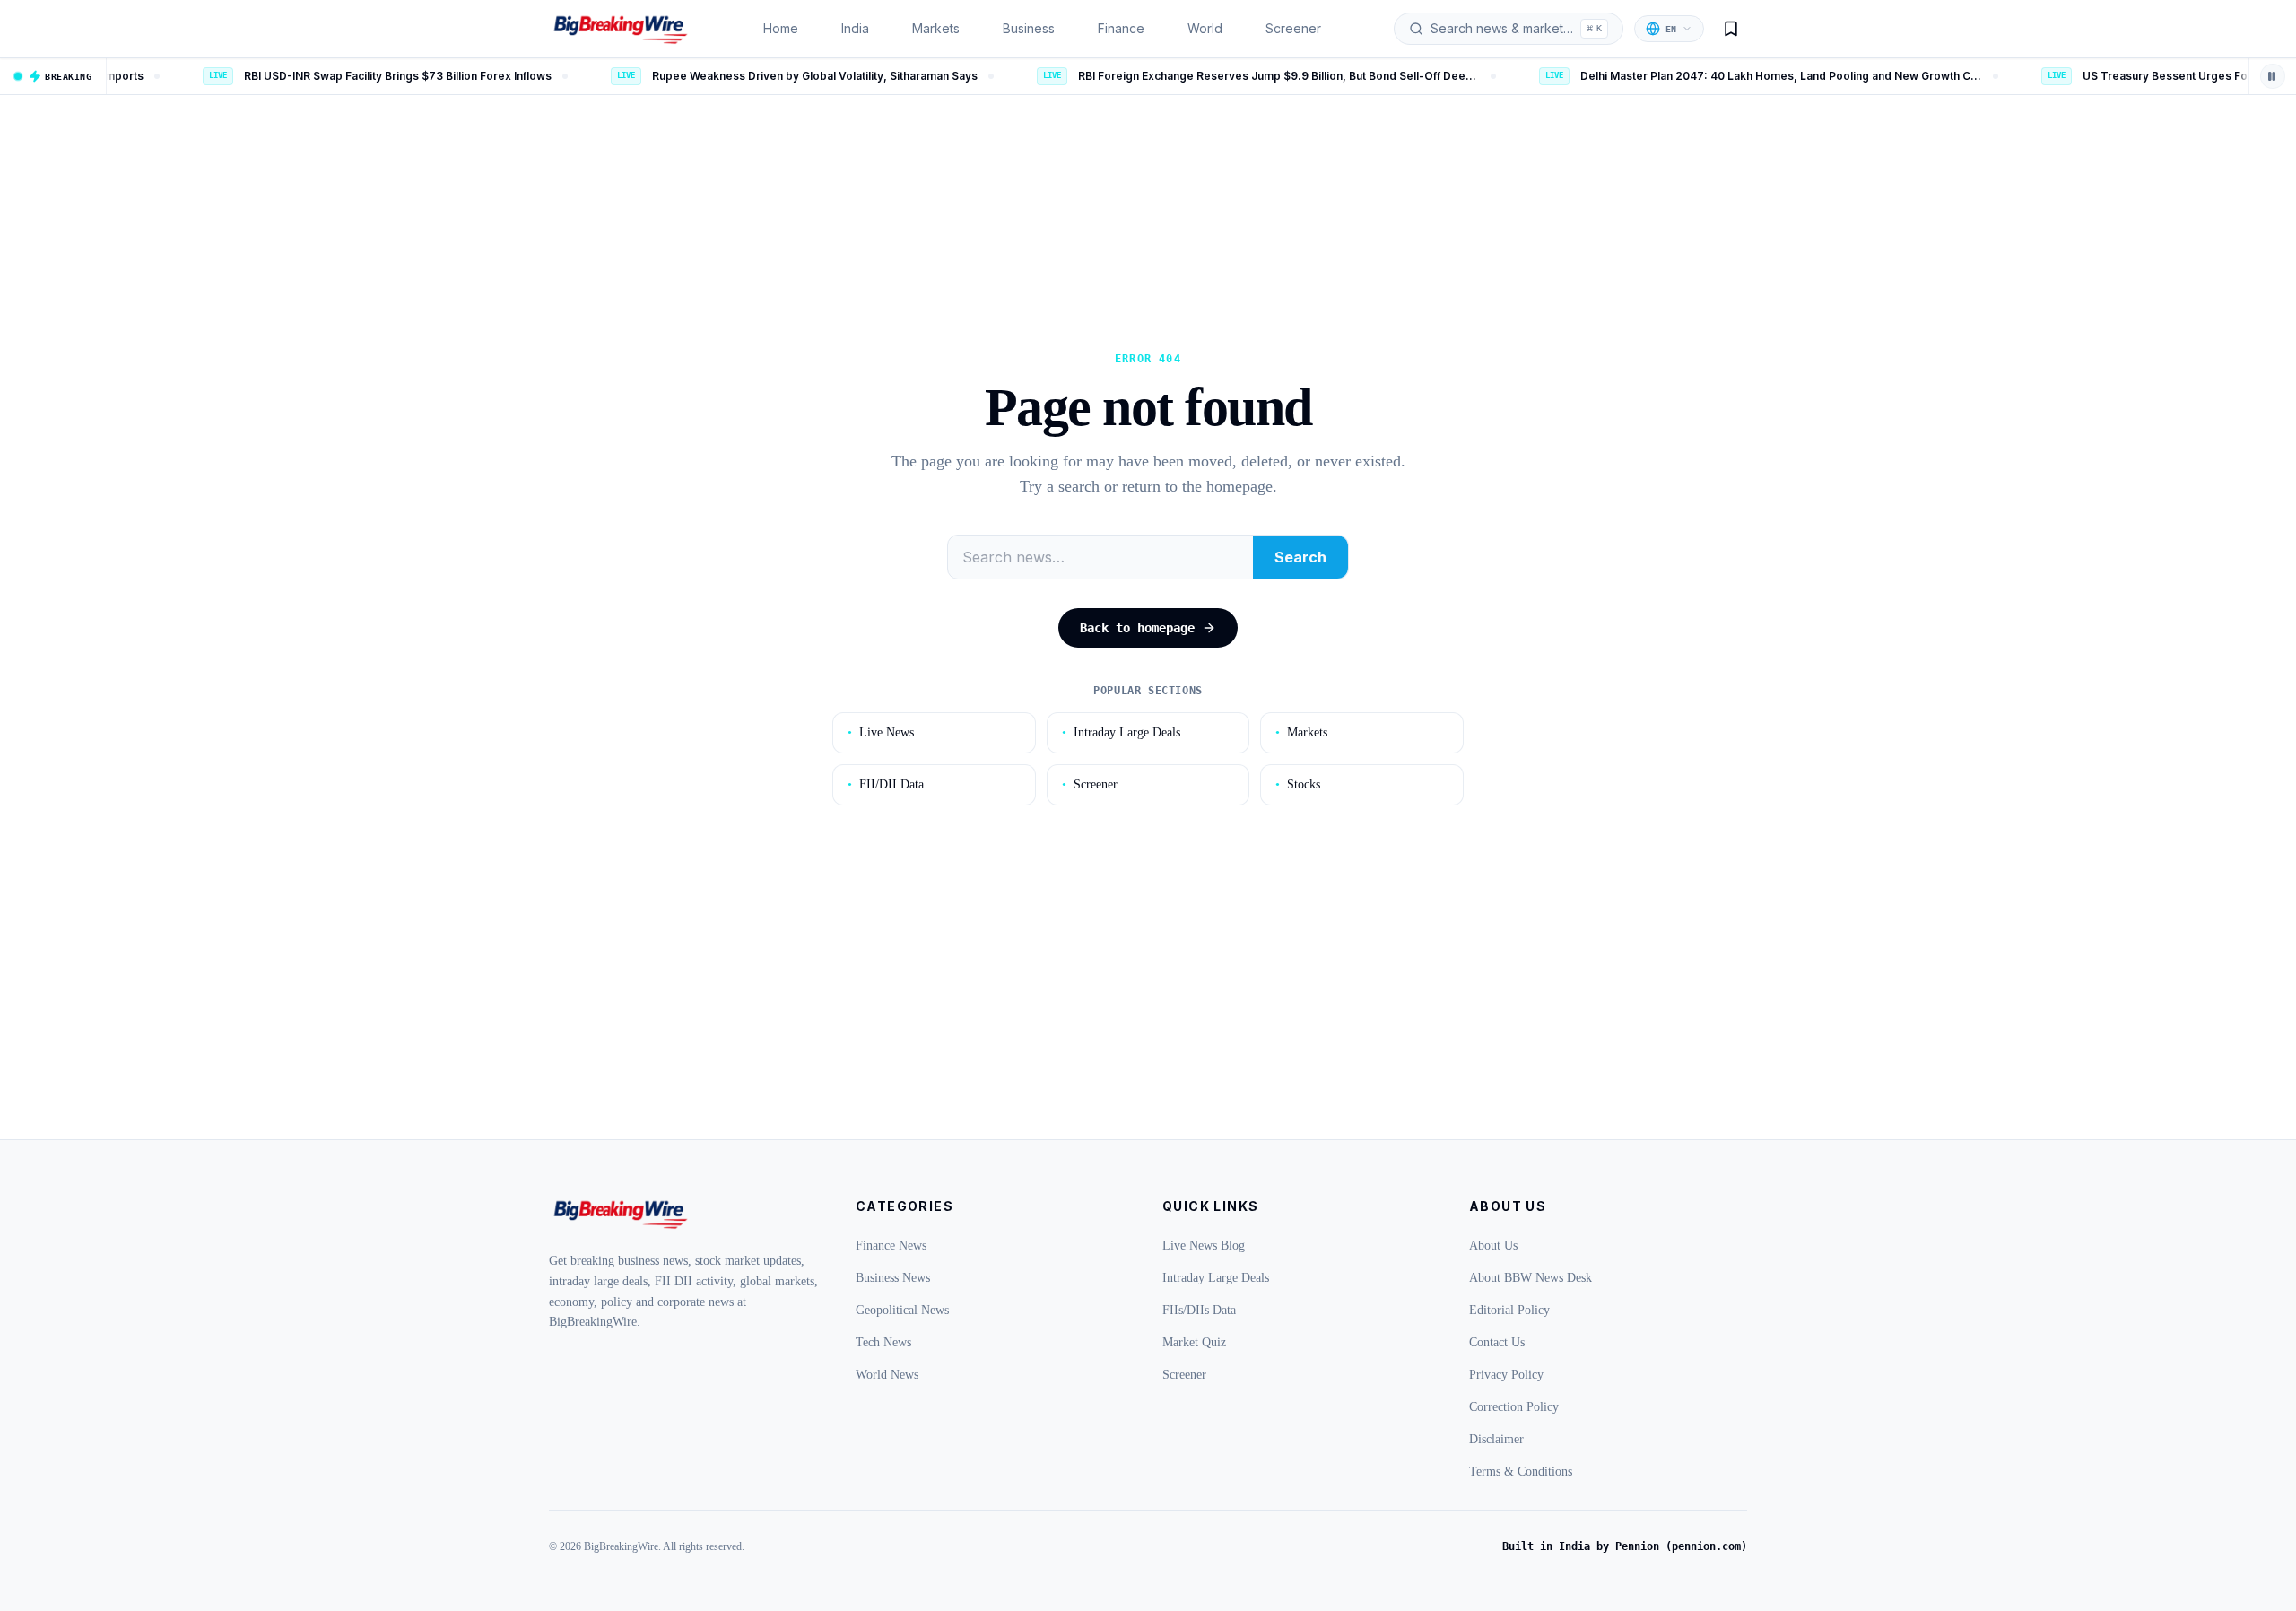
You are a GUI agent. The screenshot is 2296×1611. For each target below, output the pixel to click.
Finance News (891, 1245)
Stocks (1298, 784)
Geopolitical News (902, 1310)
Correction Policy (1514, 1407)
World (1205, 28)
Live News (881, 732)
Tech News (883, 1342)
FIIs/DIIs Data (1199, 1310)
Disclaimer (1496, 1439)
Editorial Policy (1509, 1310)
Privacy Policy (1506, 1375)
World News (887, 1375)
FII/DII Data (886, 784)
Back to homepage (1137, 628)
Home (781, 28)
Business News (893, 1278)
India (855, 28)
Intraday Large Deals (1121, 732)
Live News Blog (1204, 1245)
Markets (936, 28)
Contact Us (1497, 1342)
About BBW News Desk (1531, 1278)
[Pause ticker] (2273, 76)
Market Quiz (1194, 1342)
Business (1029, 28)
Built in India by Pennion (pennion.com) (1625, 1546)
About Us (1493, 1245)
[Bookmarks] (1731, 29)
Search (1300, 557)
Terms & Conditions (1521, 1472)
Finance (1121, 28)
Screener (1293, 28)
